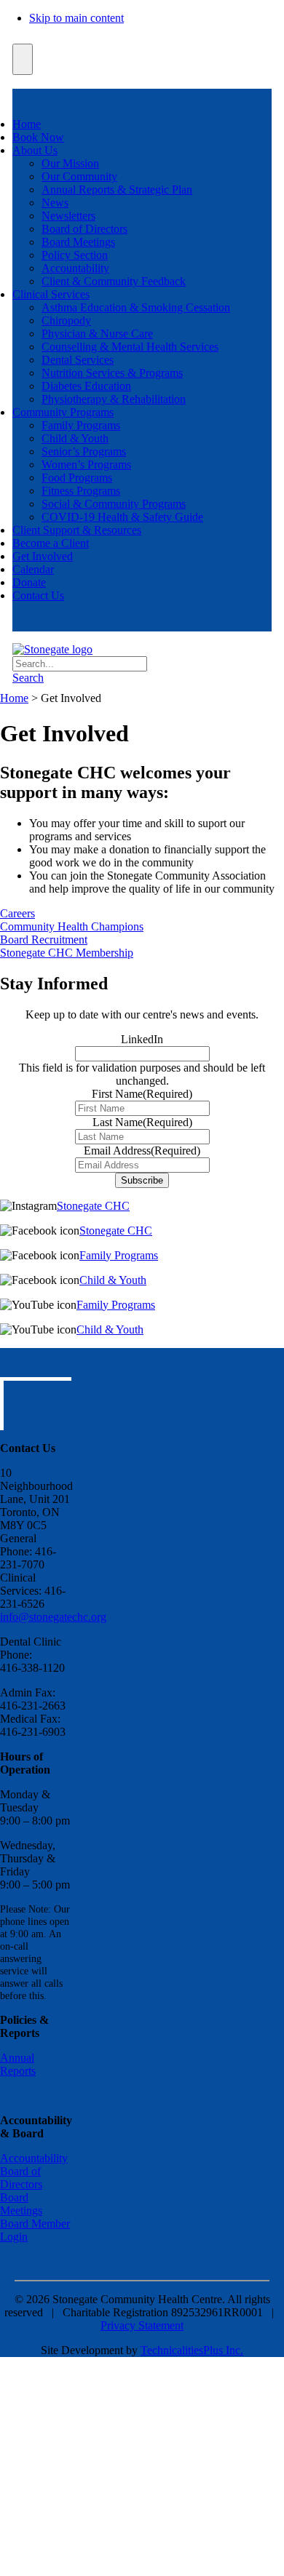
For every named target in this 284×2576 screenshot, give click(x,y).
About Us (35, 150)
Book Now (38, 137)
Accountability (75, 268)
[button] (28, 678)
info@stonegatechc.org (53, 1617)
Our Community (79, 176)
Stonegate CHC (93, 1206)
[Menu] (23, 59)
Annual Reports (18, 2064)
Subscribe (142, 1180)
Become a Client (51, 543)
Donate (29, 582)
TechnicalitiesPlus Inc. (192, 2350)
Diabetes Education (86, 386)
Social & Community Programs (114, 504)
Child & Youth (75, 438)
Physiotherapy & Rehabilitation (114, 399)
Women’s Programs (86, 464)
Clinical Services (51, 294)
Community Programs (63, 412)
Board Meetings (78, 242)
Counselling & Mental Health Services (130, 347)
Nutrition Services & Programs (112, 373)
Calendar (33, 569)
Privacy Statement (142, 2325)
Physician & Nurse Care (97, 334)
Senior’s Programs (84, 451)
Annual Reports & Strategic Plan (117, 190)
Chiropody (66, 320)
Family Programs (81, 425)
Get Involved (43, 556)
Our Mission (70, 163)
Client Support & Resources (77, 530)
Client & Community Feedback (114, 281)
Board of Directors (84, 229)
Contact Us (38, 595)
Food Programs (77, 478)
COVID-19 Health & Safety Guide (122, 517)
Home (27, 124)
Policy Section (75, 255)
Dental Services (78, 360)
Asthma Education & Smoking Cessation (136, 307)
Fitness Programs (81, 491)
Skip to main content (76, 18)
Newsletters (68, 216)
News (55, 203)
